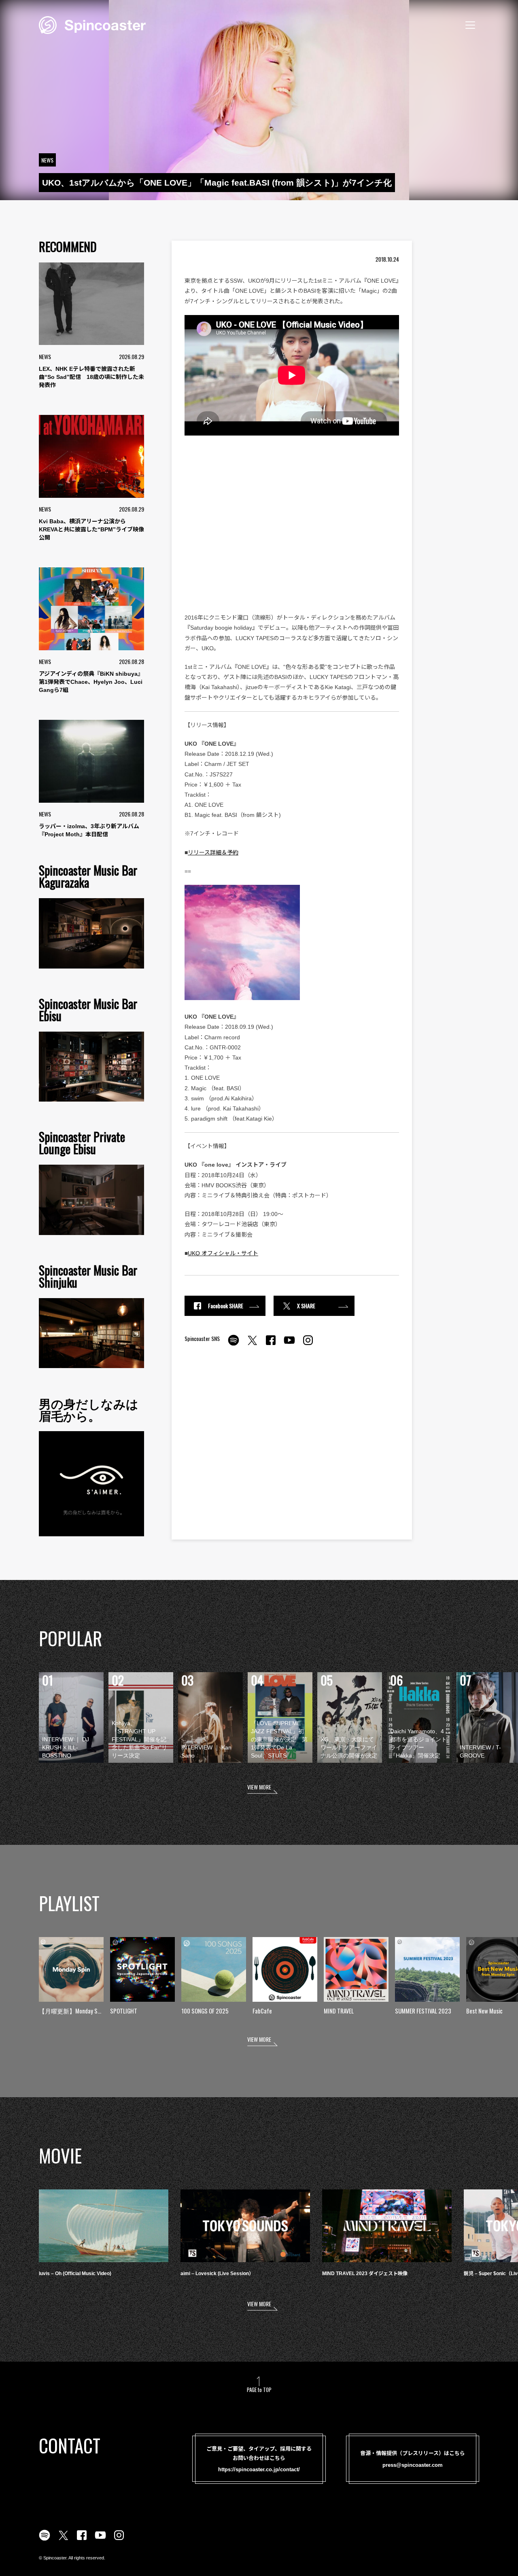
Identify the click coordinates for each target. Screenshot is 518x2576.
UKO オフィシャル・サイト (223, 1253)
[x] (252, 1345)
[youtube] (289, 1345)
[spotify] (234, 1345)
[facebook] (271, 1345)
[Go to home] (92, 24)
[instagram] (308, 1345)
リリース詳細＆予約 (213, 852)
